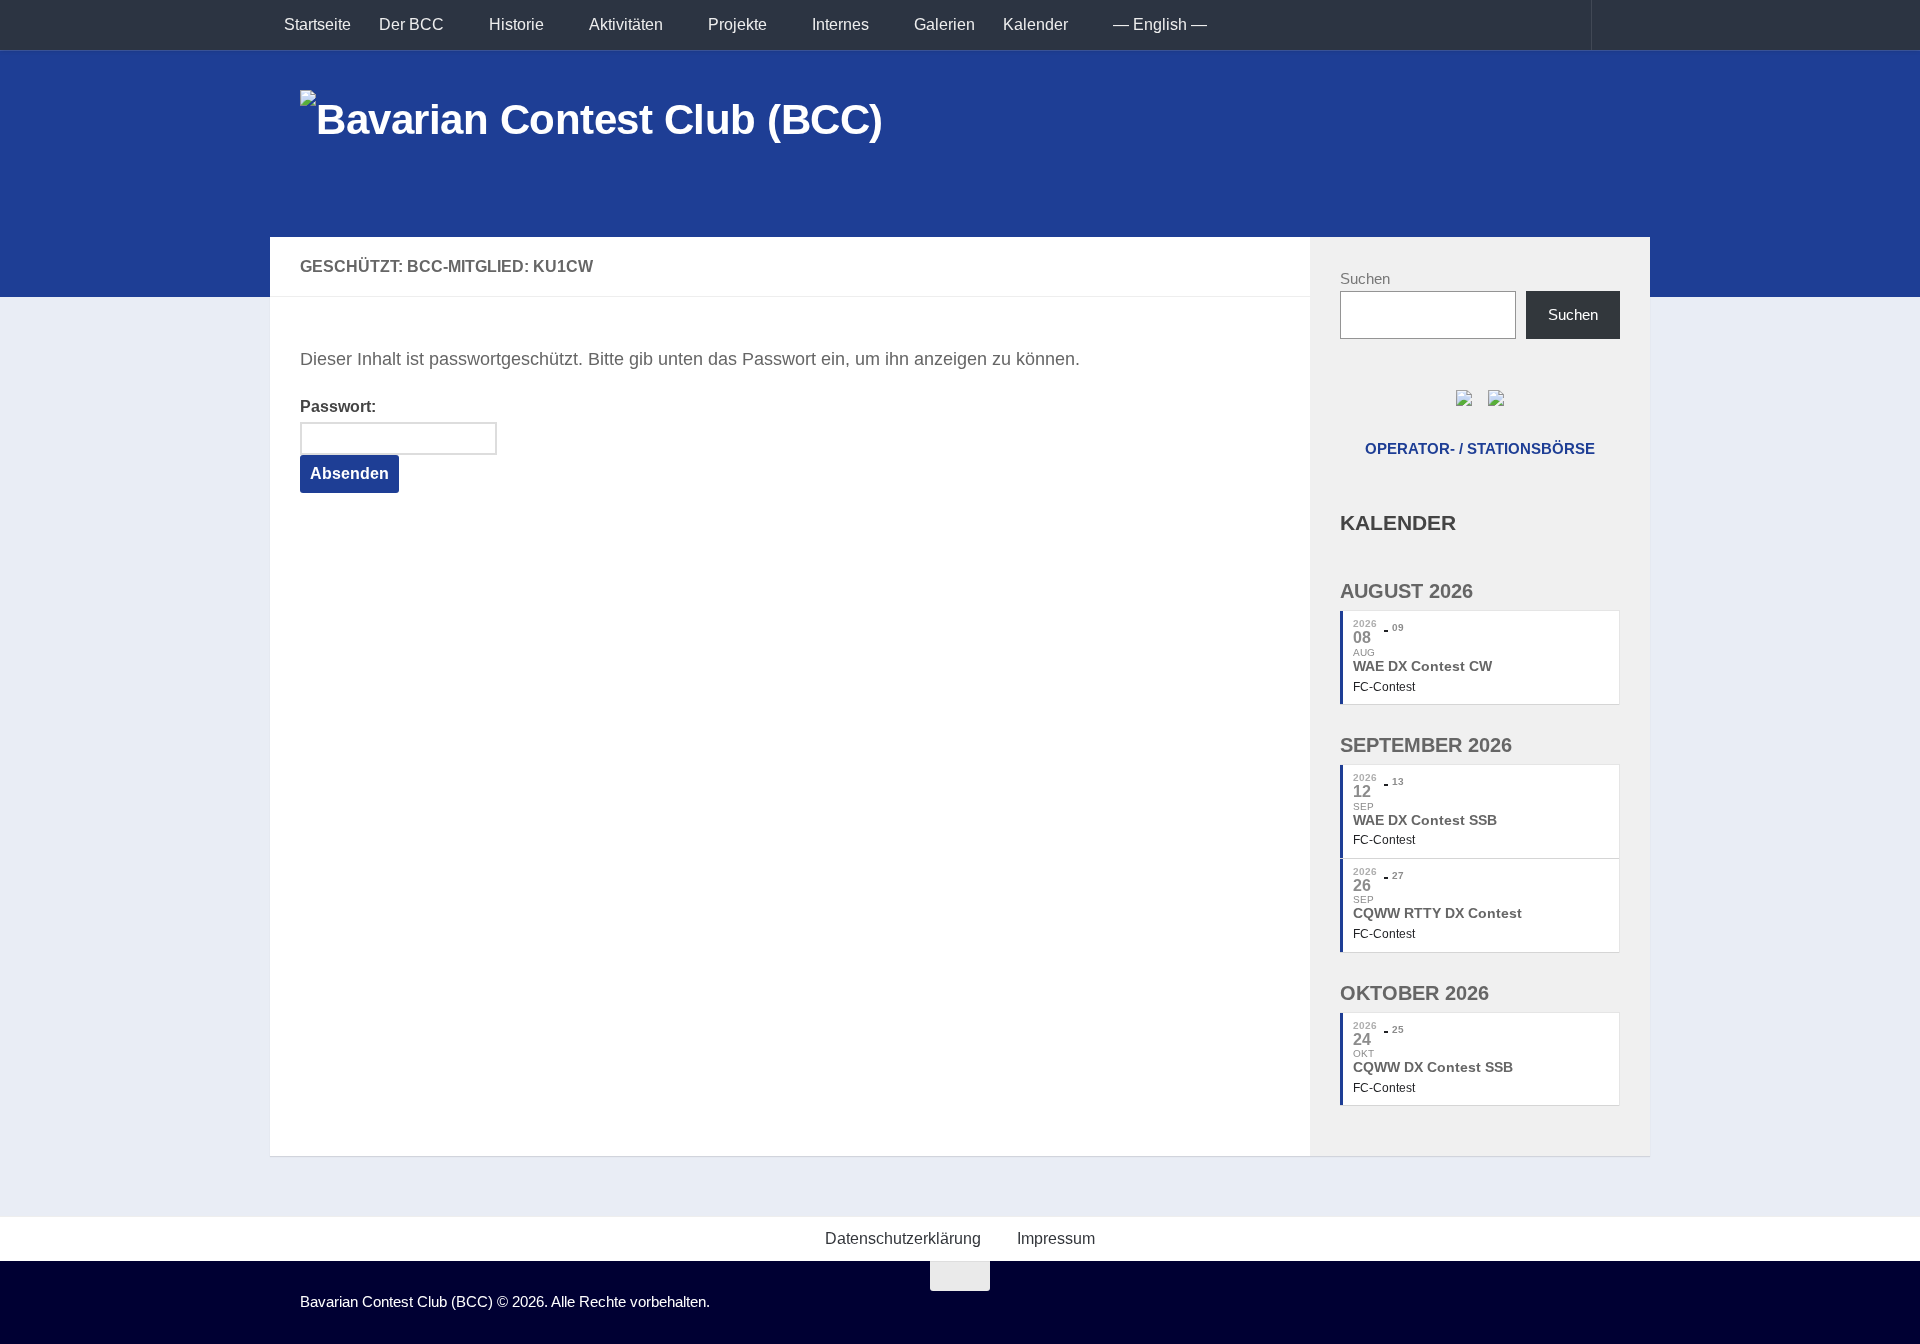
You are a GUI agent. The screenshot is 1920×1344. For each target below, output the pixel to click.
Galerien (944, 24)
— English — (1160, 24)
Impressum (1056, 1238)
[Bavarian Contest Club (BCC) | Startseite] (591, 143)
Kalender (1035, 24)
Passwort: (338, 406)
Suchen (1365, 278)
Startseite (317, 24)
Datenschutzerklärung (903, 1238)
